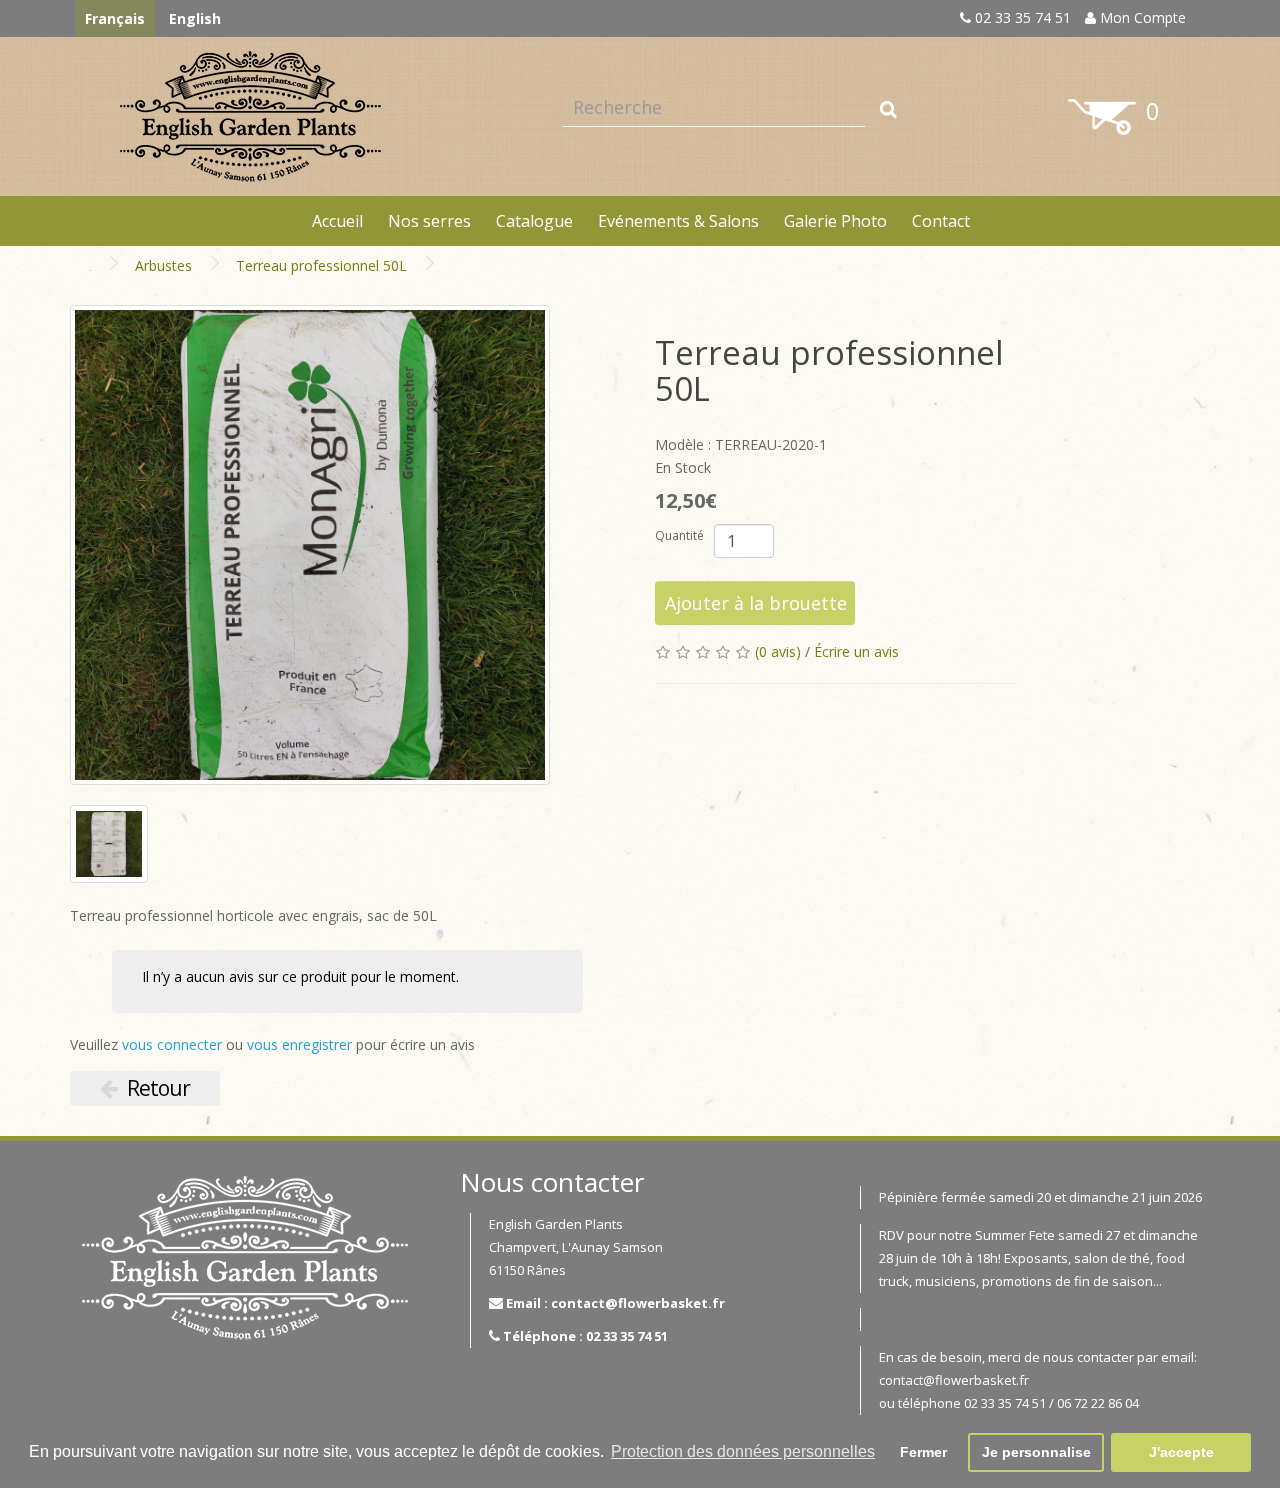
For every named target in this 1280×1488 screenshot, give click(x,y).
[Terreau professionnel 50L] (310, 545)
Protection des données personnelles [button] (743, 1451)
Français (115, 18)
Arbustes (163, 265)
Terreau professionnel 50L (321, 265)
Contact (941, 221)
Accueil (337, 221)
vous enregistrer (299, 1044)
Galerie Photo (835, 221)
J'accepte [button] (1181, 1452)
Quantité (679, 535)
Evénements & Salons (678, 221)
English (195, 18)
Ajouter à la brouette (756, 603)
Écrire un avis (856, 651)
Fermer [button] (923, 1452)
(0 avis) (778, 651)
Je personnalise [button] (1036, 1452)
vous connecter (172, 1044)
